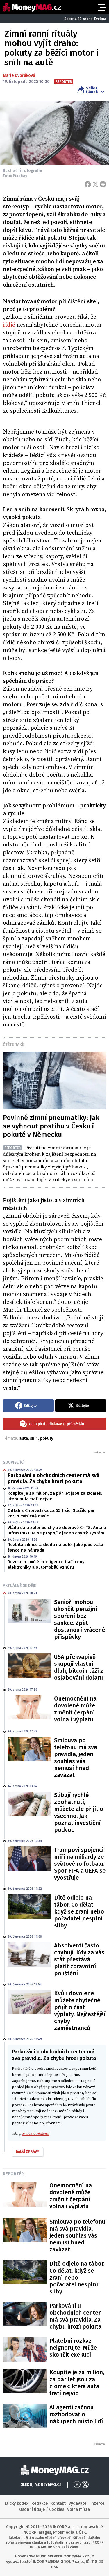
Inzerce (97, 2503)
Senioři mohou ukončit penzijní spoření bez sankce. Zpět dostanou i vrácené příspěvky (79, 1619)
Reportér (13, 2174)
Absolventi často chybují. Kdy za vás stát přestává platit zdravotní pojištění (79, 1959)
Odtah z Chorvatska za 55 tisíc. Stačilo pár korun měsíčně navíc (51, 1513)
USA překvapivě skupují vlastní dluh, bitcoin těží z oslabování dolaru (79, 1667)
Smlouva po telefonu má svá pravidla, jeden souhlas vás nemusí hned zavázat (76, 1758)
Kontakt (58, 2503)
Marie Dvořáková (19, 75)
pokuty (47, 1438)
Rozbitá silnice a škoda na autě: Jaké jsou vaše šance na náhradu (55, 1548)
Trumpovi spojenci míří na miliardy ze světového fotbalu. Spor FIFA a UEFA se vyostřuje (80, 1864)
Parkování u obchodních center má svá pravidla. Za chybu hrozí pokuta (53, 1479)
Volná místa (78, 2509)
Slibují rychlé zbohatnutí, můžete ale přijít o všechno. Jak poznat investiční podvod (79, 1812)
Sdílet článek (92, 90)
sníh (34, 1438)
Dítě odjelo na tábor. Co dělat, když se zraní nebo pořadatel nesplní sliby (79, 1911)
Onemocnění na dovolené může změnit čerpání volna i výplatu (75, 1709)
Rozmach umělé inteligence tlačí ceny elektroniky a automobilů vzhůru (46, 1565)
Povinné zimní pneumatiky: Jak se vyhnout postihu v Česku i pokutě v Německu (51, 1126)
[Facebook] (88, 184)
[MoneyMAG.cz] (32, 7)
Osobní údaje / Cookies (42, 2509)
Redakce (40, 2503)
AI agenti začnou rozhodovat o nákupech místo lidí (76, 2414)
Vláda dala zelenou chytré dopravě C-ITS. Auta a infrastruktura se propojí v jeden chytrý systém (57, 1530)
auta (24, 1438)
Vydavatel (78, 2503)
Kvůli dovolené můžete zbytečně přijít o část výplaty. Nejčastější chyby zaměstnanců (80, 2011)
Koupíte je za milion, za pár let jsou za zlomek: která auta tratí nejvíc (55, 1496)
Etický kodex (17, 2503)
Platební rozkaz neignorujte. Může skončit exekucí (73, 2348)
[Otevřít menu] (101, 7)
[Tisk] (103, 184)
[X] (95, 184)
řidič (9, 325)
